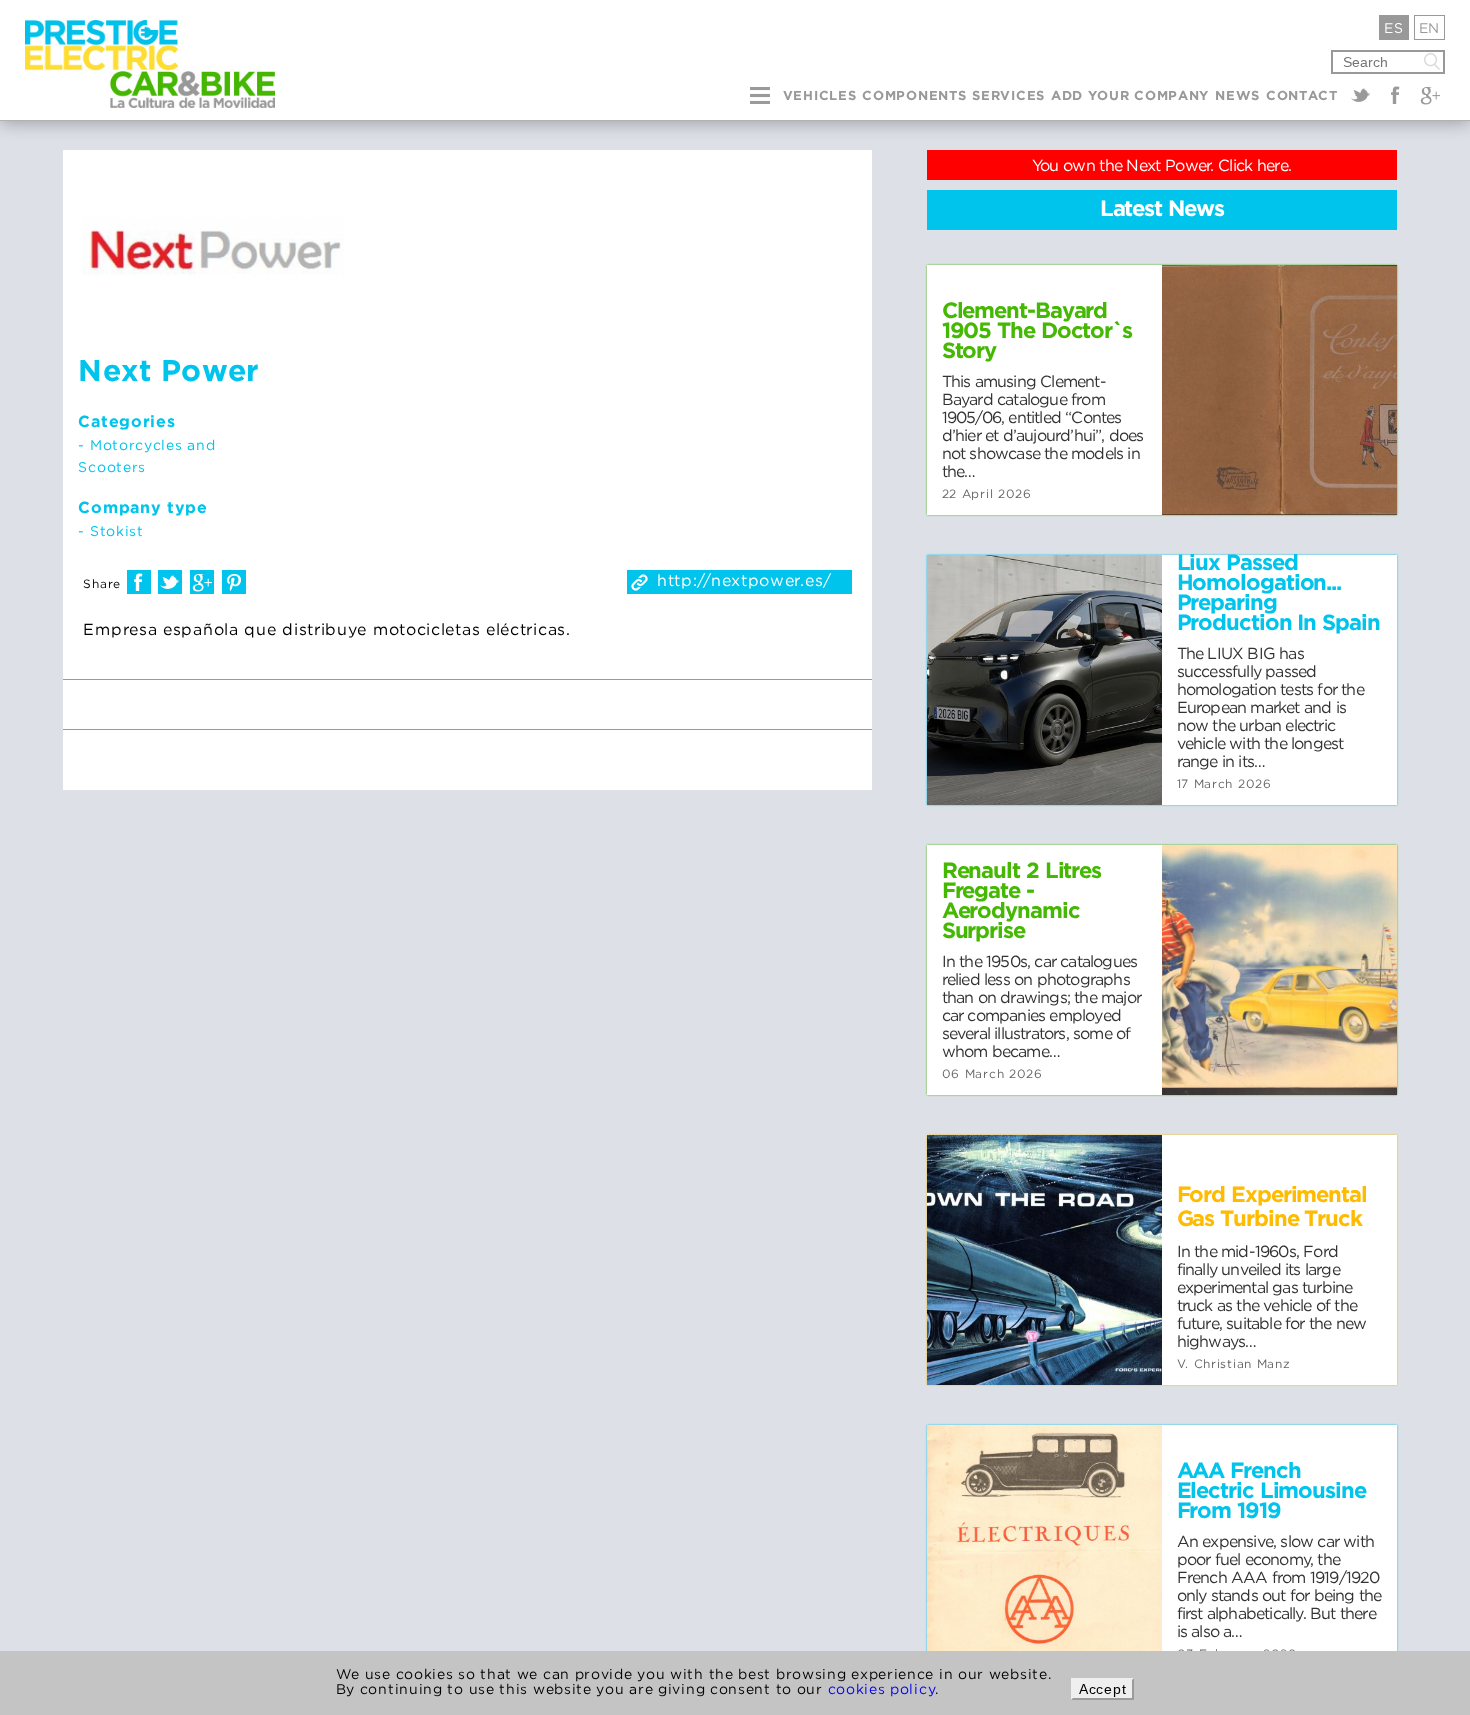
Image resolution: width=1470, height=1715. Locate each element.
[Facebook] (1395, 95)
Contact (1302, 96)
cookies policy (882, 1688)
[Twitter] (1361, 95)
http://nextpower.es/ (744, 580)
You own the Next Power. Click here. (1162, 165)
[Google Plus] (1430, 95)
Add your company (1130, 96)
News (1237, 96)
